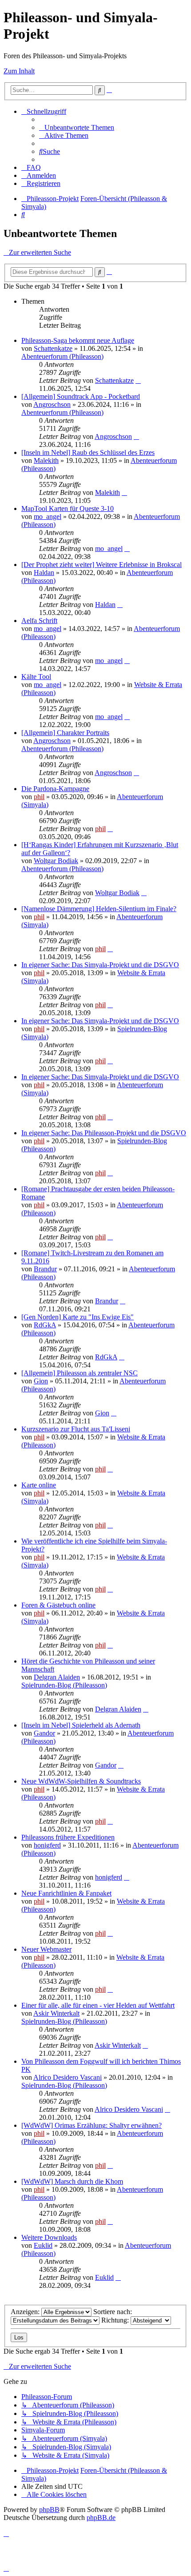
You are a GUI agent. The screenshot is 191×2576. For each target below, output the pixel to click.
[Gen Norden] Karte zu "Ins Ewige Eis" (78, 1317)
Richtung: (116, 2320)
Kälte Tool (36, 677)
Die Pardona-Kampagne (55, 789)
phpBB (49, 2510)
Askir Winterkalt (56, 2013)
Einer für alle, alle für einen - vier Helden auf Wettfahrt (98, 2005)
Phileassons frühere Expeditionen (68, 1837)
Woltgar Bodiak (56, 861)
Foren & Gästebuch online (58, 1605)
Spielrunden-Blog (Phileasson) (64, 1685)
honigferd (47, 1845)
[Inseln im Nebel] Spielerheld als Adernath (81, 1725)
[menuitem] (77, 127)
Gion (41, 1381)
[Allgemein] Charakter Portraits (65, 733)
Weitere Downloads (49, 2237)
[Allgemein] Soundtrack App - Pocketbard (81, 396)
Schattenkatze (53, 348)
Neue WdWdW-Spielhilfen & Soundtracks (81, 1781)
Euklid (43, 2245)
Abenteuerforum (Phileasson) (62, 356)
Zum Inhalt (19, 71)
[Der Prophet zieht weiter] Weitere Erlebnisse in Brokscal (101, 565)
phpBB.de (101, 2518)
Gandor (44, 1733)
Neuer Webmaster (46, 1949)
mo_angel (48, 516)
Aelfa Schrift (39, 621)
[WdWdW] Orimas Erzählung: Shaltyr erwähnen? (92, 2125)
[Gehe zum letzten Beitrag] (138, 380)
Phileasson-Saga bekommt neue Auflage (78, 340)
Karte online (39, 1485)
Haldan (44, 573)
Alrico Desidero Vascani (68, 2077)
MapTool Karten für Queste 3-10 (68, 508)
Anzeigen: (26, 2312)
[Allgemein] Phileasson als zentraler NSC (80, 1373)
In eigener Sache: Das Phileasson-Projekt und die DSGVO (104, 1133)
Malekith (46, 460)
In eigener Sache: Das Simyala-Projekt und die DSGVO (100, 965)
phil (39, 797)
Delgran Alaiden (57, 1677)
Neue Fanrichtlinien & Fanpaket (66, 1893)
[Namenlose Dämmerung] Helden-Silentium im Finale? (99, 909)
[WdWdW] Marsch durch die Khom (72, 2181)
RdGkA (45, 1325)
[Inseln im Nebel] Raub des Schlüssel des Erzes (88, 452)
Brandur (45, 1269)
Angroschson (52, 404)
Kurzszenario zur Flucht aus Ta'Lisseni (76, 1429)
